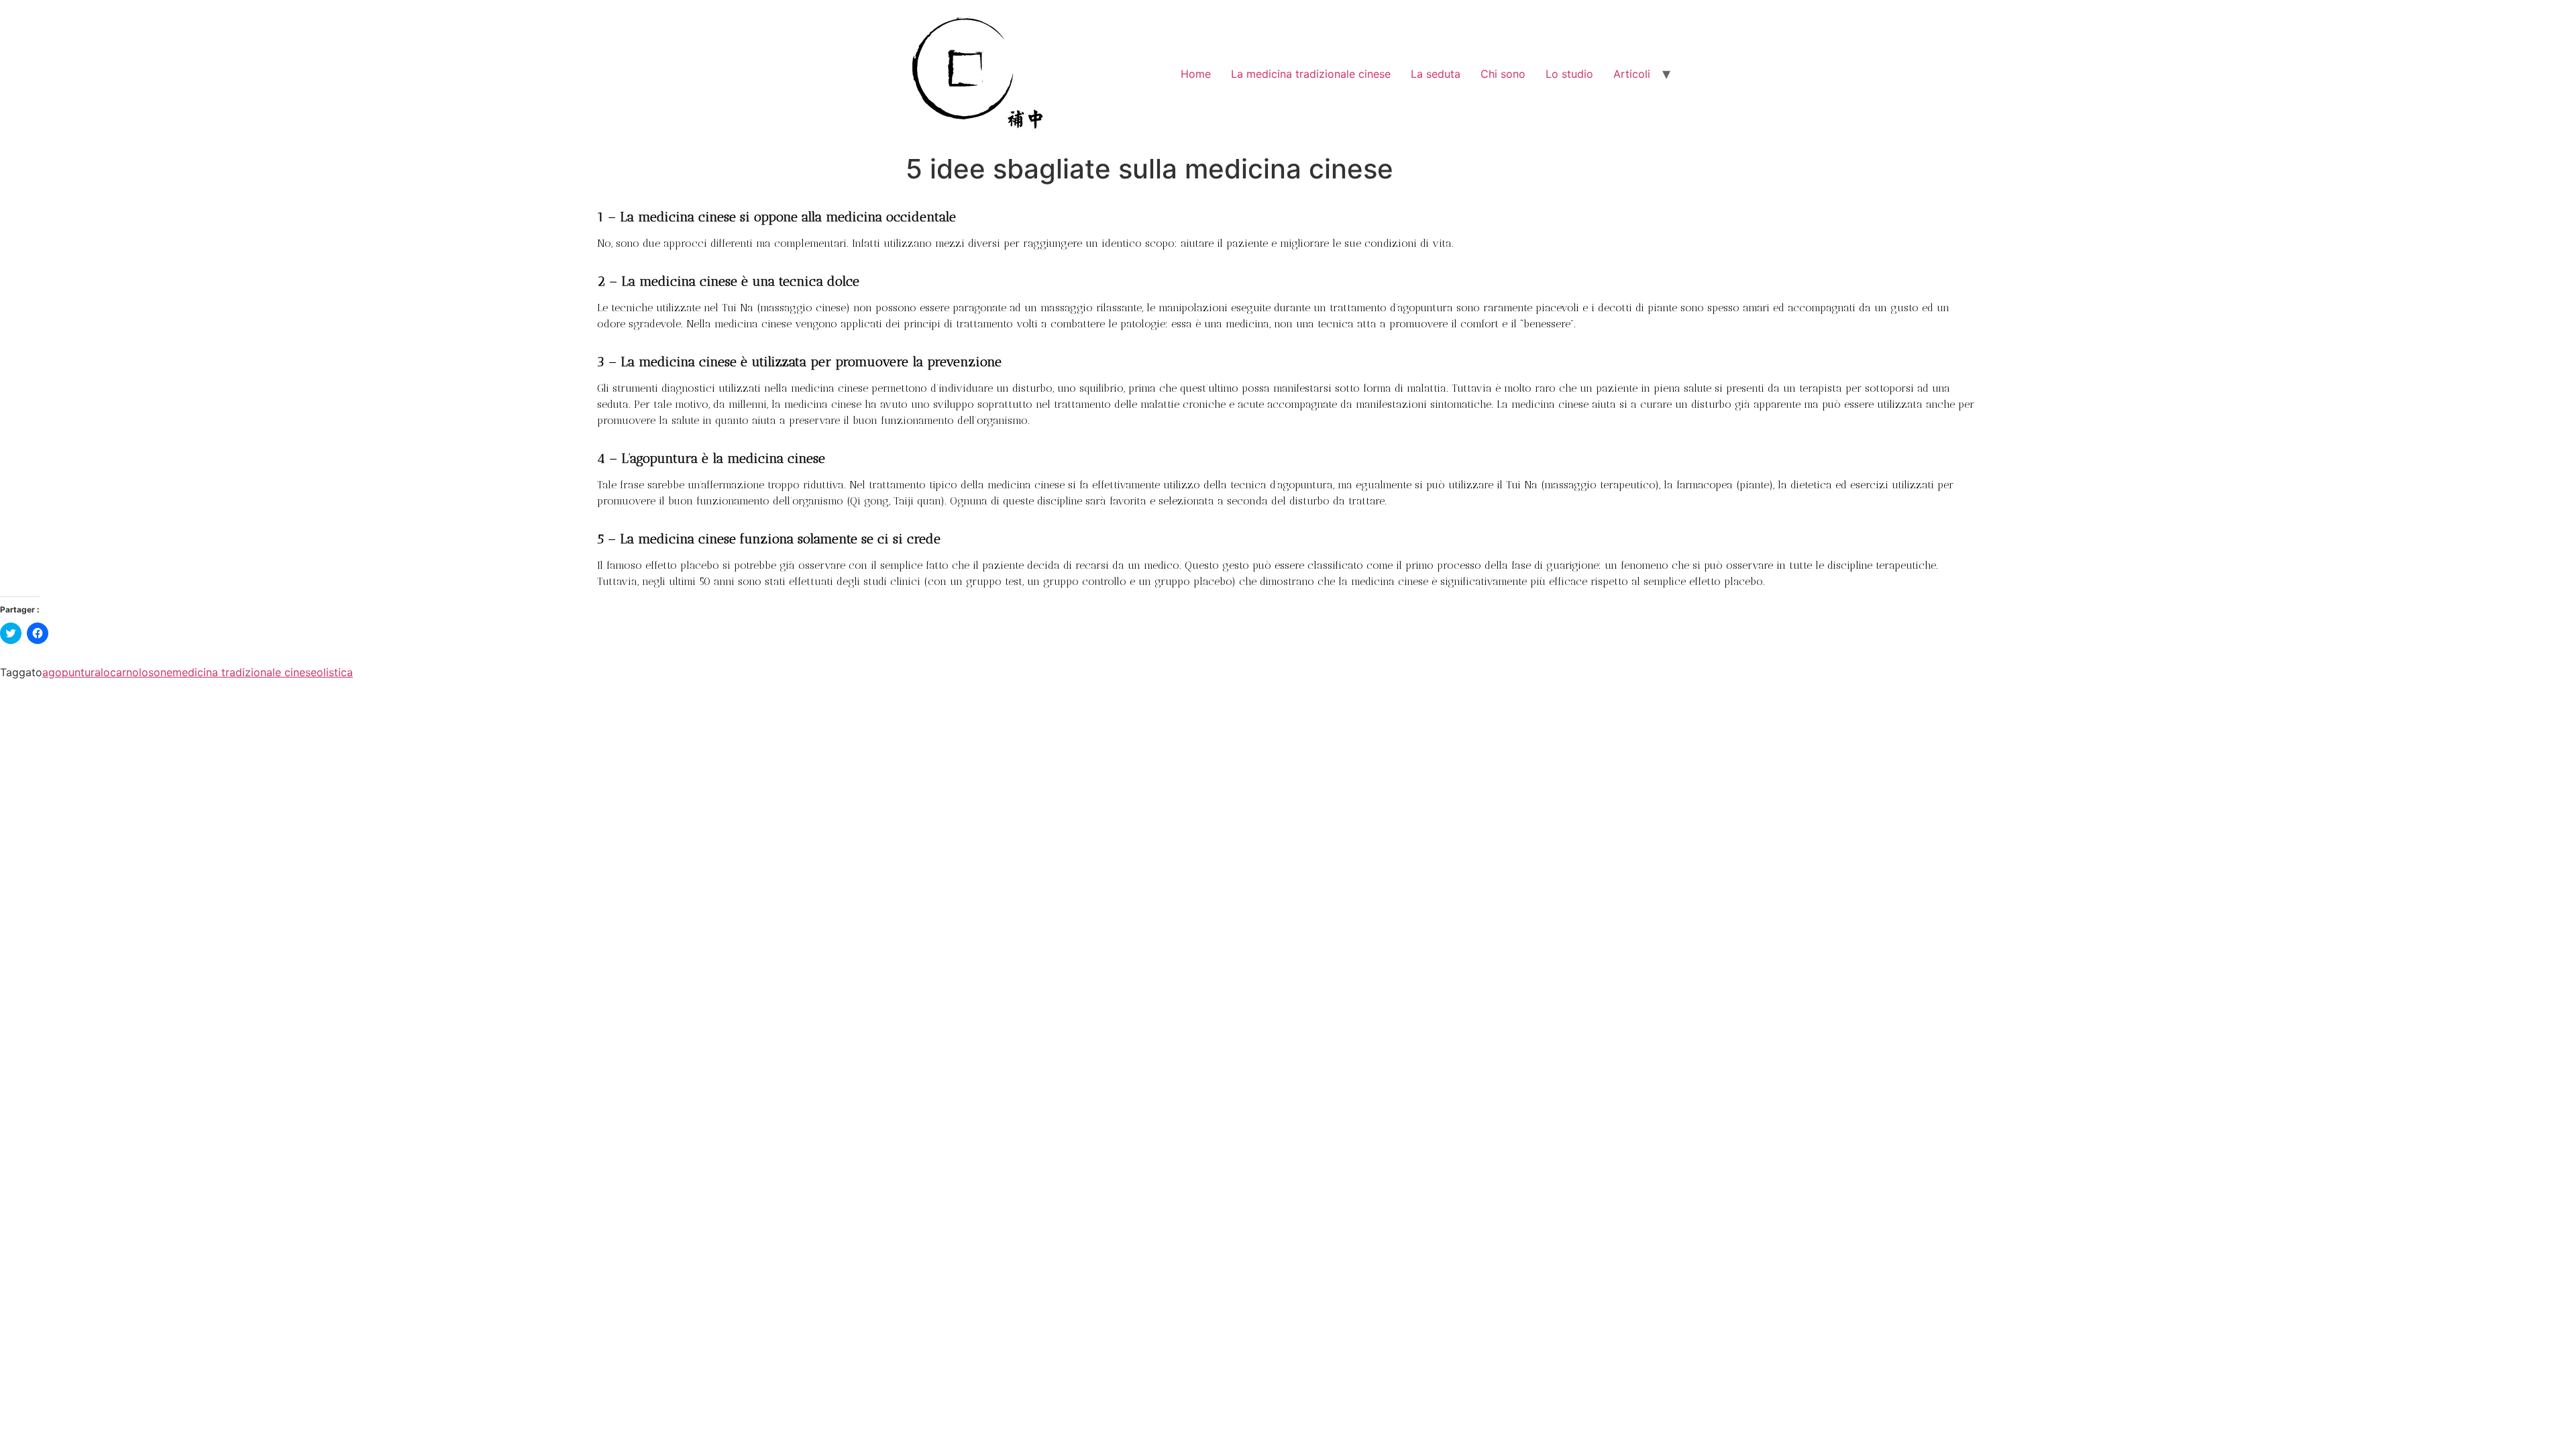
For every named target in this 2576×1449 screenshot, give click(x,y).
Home (1196, 74)
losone (156, 672)
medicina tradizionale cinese (245, 672)
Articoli (1632, 74)
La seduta (1436, 74)
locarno (120, 672)
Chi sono (1503, 74)
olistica (335, 672)
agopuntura (71, 672)
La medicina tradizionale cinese (1311, 74)
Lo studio (1569, 74)
